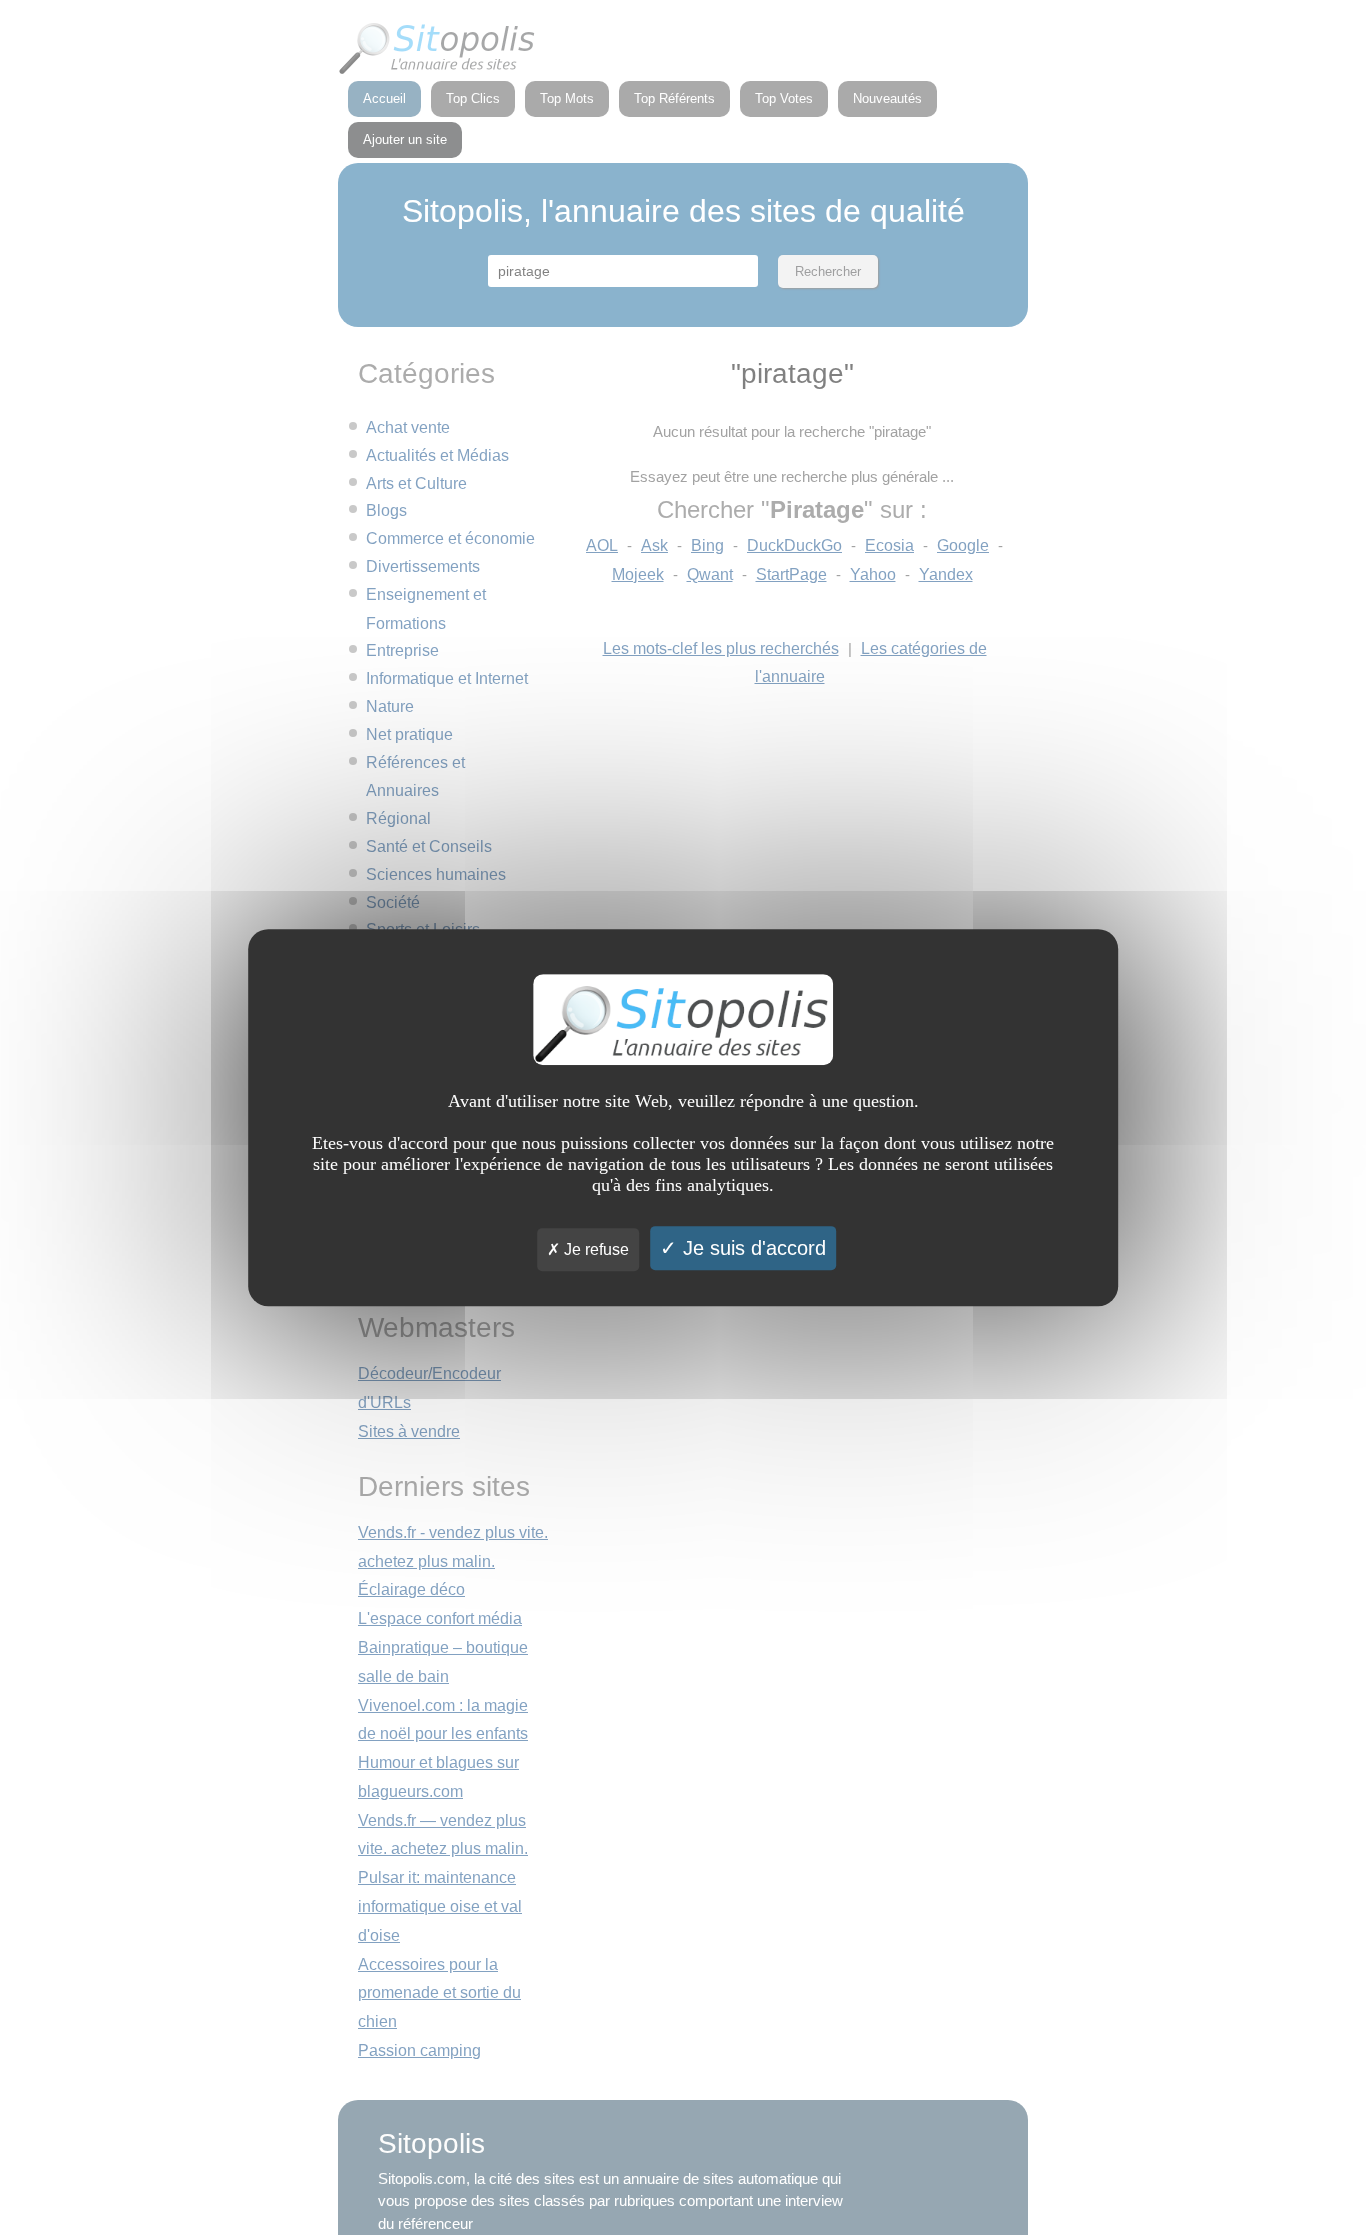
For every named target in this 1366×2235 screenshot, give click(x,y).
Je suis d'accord (751, 1248)
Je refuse (594, 1249)
